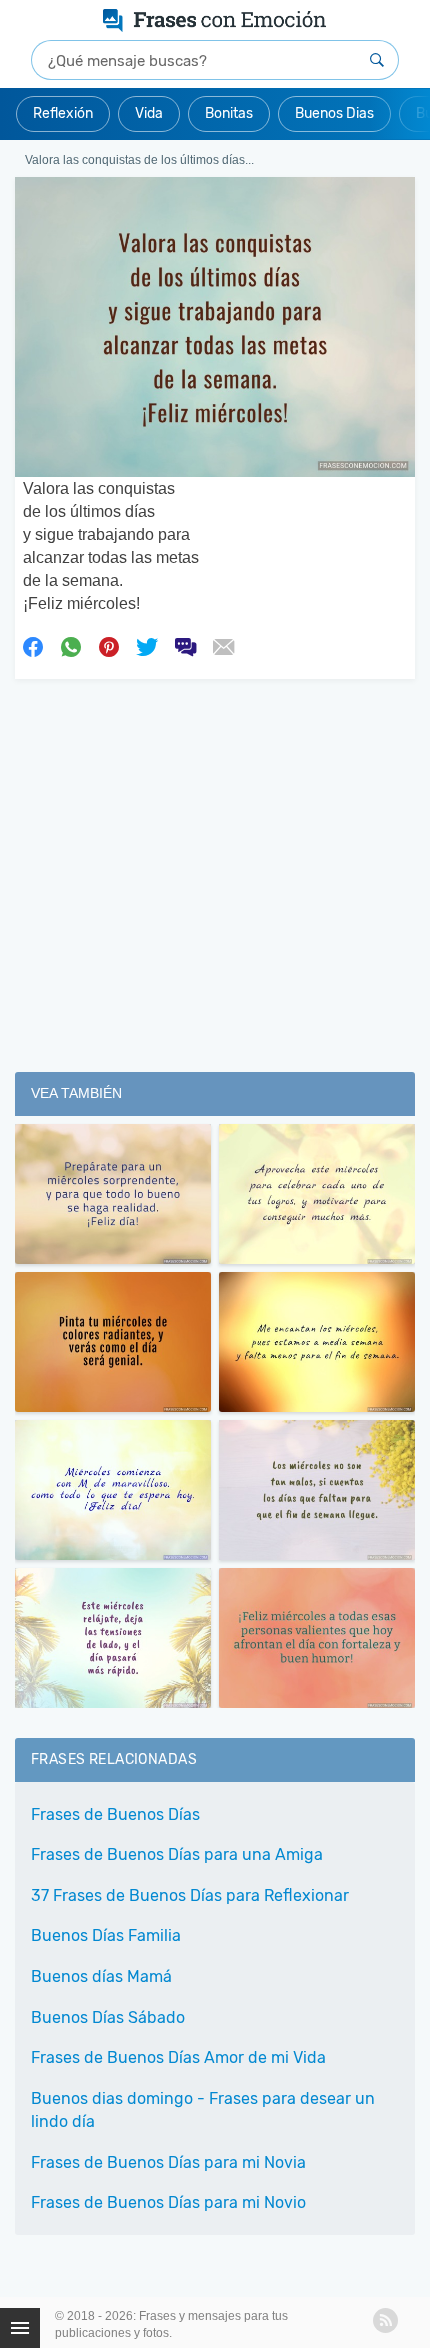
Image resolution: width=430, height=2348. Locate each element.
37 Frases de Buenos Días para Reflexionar (190, 1895)
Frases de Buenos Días (115, 1814)
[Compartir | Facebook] (33, 646)
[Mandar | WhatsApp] (71, 646)
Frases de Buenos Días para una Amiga (177, 1854)
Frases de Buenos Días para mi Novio (168, 2202)
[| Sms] (185, 646)
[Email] (223, 646)
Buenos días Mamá (101, 1976)
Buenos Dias (334, 113)
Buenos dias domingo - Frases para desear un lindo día (203, 2110)
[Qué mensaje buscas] (377, 60)
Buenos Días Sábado (108, 2017)
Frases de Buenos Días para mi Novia (168, 2162)
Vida (149, 113)
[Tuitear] (147, 646)
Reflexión (63, 113)
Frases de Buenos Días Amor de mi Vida (178, 2057)
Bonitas (229, 113)
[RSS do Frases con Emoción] (385, 2320)
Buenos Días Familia (106, 1935)
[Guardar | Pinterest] (109, 646)
